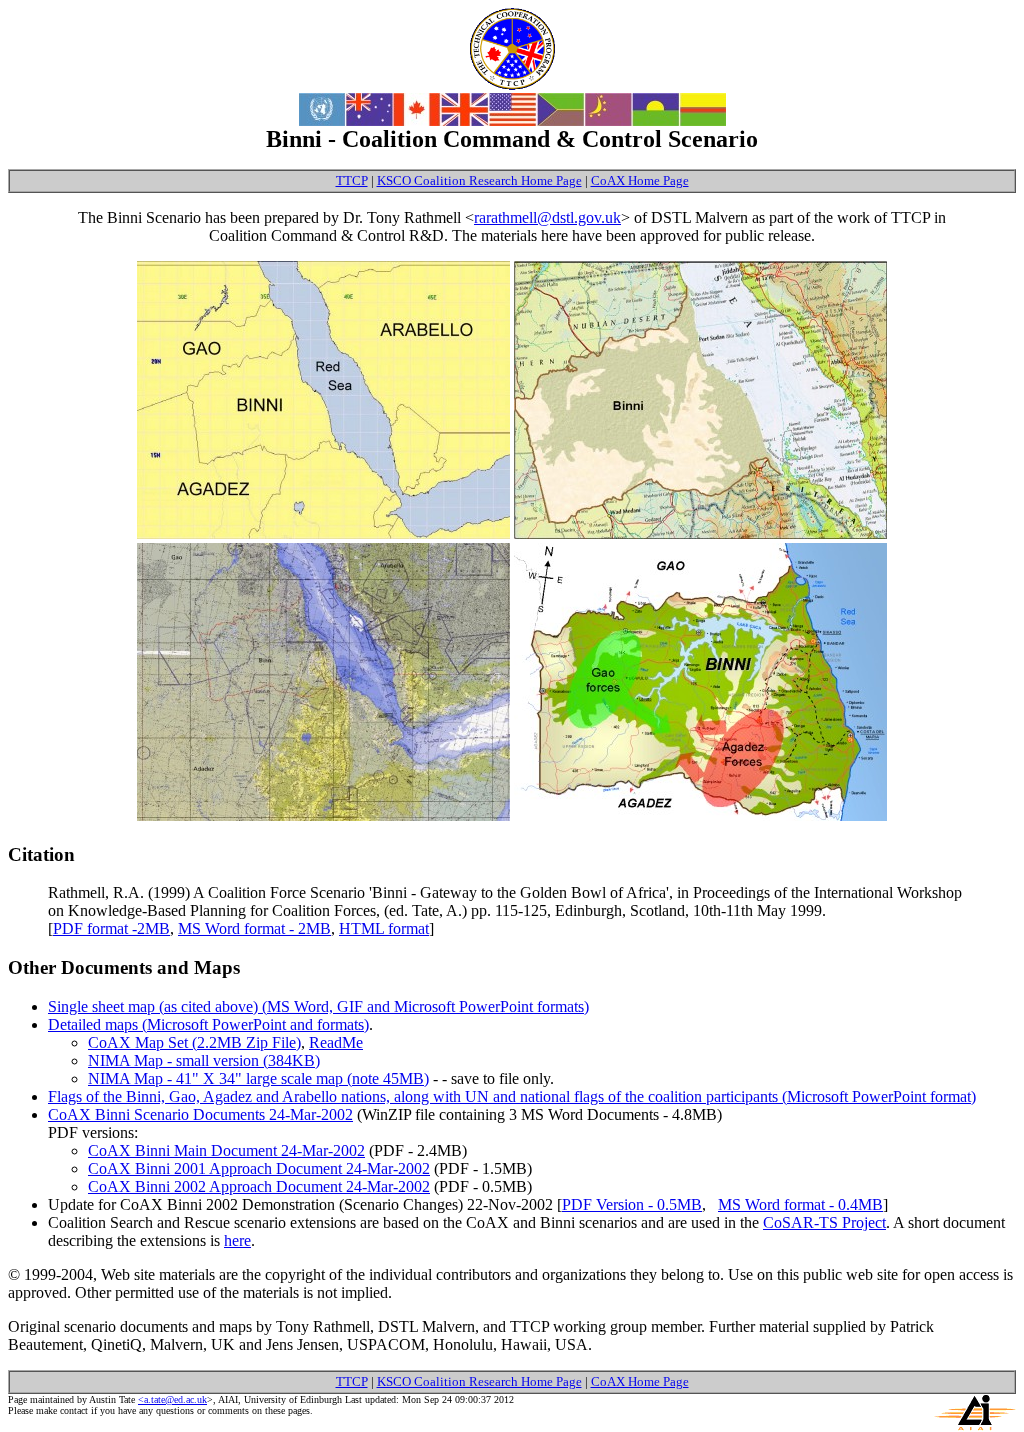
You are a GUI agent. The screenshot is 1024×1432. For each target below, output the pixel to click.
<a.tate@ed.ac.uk (172, 1399)
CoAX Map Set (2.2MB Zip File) (194, 1042)
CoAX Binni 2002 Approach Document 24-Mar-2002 (259, 1186)
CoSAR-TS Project (824, 1222)
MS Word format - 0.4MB (800, 1204)
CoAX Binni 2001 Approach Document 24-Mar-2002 (259, 1168)
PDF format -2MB (111, 928)
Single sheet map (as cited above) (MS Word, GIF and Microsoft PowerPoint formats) (318, 1006)
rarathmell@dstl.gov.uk (547, 217)
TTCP (352, 180)
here (237, 1240)
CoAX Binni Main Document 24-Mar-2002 (226, 1150)
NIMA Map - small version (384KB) (204, 1060)
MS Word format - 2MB (254, 928)
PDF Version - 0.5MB (632, 1204)
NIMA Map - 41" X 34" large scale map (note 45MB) (258, 1078)
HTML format (384, 928)
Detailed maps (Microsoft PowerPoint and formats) (208, 1024)
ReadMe (336, 1042)
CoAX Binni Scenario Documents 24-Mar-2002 (200, 1114)
